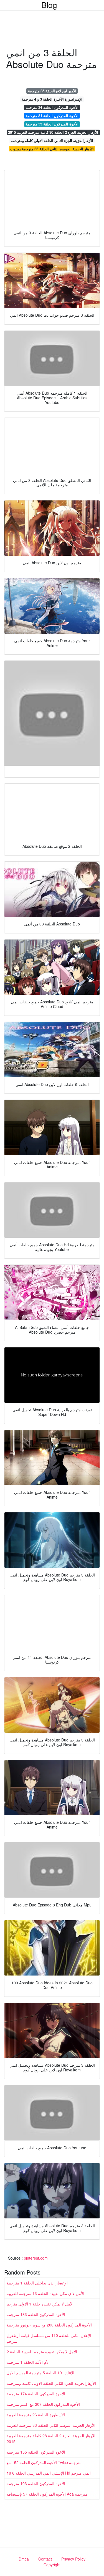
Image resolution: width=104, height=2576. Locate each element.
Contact (45, 2559)
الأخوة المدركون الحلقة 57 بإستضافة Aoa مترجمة (47, 2494)
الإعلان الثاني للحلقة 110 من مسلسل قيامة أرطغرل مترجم (49, 2338)
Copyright (52, 2565)
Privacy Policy (73, 2559)
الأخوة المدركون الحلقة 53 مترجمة (52, 124)
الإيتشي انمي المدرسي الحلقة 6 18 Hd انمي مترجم (49, 2473)
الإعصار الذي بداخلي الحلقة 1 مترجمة (37, 2283)
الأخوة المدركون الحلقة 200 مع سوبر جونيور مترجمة (49, 2325)
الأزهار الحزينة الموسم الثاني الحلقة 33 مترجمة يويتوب (52, 149)
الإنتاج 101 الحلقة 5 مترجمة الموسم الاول (40, 2373)
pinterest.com (36, 2258)
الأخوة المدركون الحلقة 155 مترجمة (36, 2452)
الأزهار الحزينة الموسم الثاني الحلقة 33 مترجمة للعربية (51, 2425)
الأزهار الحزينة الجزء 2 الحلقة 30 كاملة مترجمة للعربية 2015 (53, 132)
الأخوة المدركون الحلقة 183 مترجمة (36, 2314)
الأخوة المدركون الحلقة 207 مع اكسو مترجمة (43, 2404)
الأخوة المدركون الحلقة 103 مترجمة (36, 2483)
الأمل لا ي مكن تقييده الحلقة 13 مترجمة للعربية (45, 2293)
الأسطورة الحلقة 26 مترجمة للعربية (36, 2415)
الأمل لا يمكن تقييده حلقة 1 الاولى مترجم (40, 2304)
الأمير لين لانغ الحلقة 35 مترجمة (52, 91)
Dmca (24, 2559)
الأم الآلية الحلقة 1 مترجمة (28, 2362)
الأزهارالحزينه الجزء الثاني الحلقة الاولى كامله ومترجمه (52, 141)
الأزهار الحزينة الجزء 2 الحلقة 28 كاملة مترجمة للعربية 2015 (51, 2439)
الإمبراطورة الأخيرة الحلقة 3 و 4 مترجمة (52, 99)
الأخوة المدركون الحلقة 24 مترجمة (52, 107)
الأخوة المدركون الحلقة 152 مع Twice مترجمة (44, 2462)
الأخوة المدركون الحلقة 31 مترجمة (52, 116)
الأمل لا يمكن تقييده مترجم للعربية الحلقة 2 (42, 2352)
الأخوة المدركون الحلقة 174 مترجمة (36, 2394)
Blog (49, 5)
